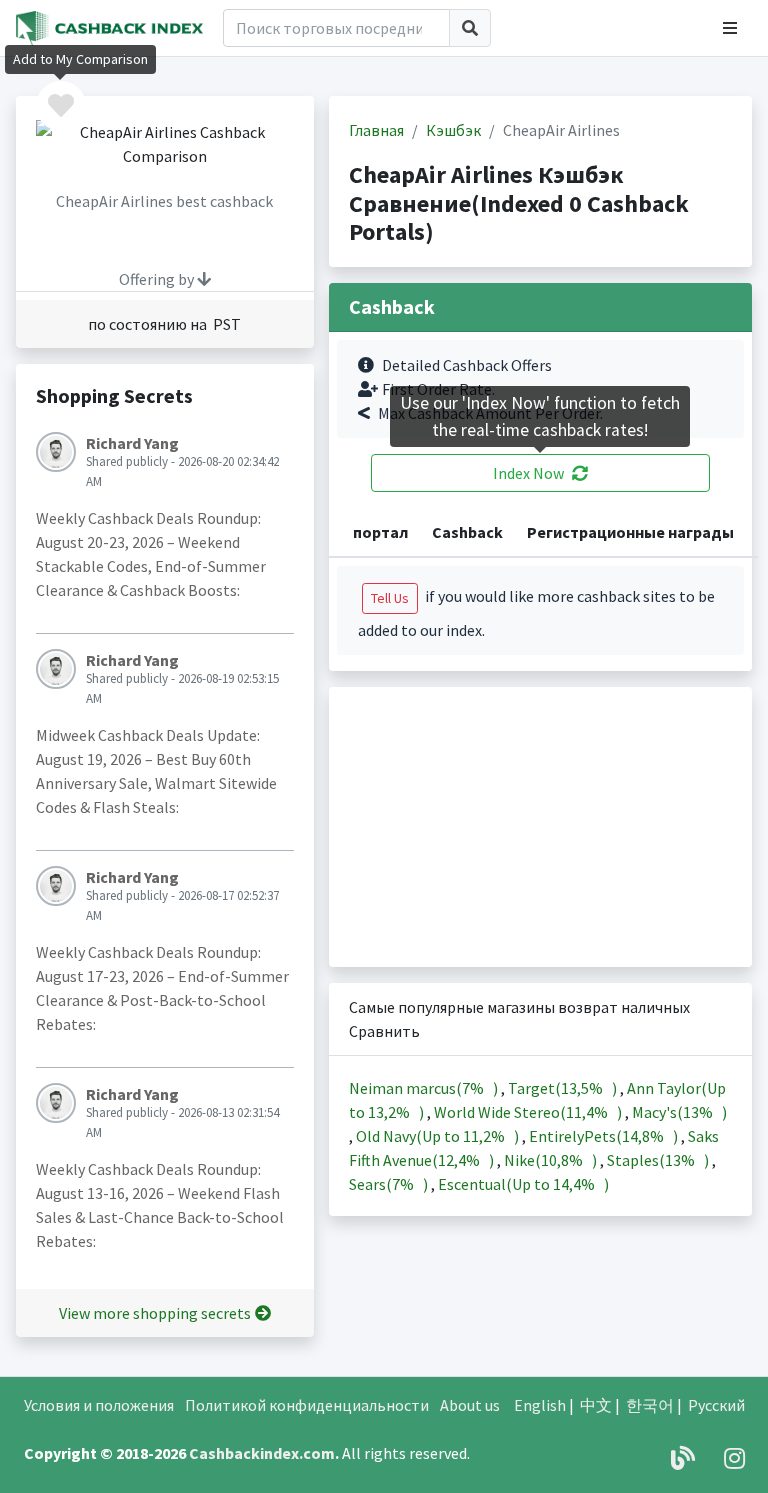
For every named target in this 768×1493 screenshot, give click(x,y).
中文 (596, 1405)
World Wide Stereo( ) (529, 1112)
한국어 (650, 1405)
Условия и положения (99, 1405)
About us (470, 1405)
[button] (730, 28)
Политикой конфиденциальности (307, 1405)
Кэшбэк (453, 130)
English (540, 1405)
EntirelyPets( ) (605, 1136)
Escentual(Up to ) (523, 1184)
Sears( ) (390, 1184)
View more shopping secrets (155, 1313)
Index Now (528, 473)
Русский (716, 1405)
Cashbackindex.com (262, 1453)
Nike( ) (552, 1160)
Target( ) (564, 1088)
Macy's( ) (679, 1112)
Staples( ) (659, 1160)
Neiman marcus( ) (425, 1088)
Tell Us (390, 598)
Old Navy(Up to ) (439, 1136)
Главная (376, 130)
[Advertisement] (541, 827)
